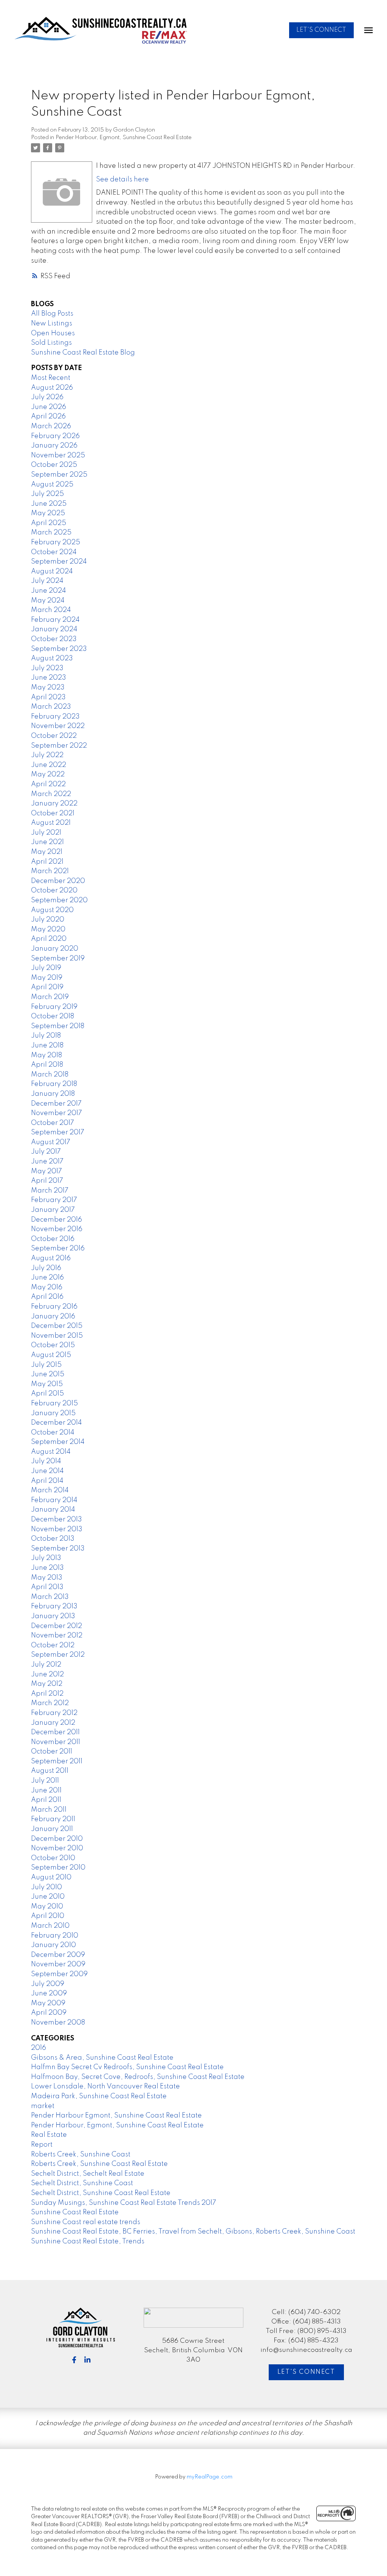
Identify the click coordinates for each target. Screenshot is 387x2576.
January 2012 (53, 1723)
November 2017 (57, 1113)
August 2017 (51, 1142)
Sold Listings (51, 343)
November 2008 (58, 2023)
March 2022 (51, 794)
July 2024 (47, 581)
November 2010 (57, 1848)
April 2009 (49, 2013)
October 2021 (53, 813)
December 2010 (57, 1839)
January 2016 (53, 1317)
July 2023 (47, 668)
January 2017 (53, 1210)
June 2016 (47, 1278)
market (43, 2106)
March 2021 (50, 871)
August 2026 (52, 388)
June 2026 (49, 407)
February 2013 (54, 1606)
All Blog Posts (52, 314)
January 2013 (53, 1616)
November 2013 (57, 1529)
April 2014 (47, 1481)
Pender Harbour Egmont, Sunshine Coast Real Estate (116, 2116)
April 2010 (48, 1916)
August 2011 (50, 1771)
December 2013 (57, 1520)
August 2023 (52, 658)
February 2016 (54, 1307)
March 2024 (51, 610)
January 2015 (53, 1413)
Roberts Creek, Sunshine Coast (81, 2155)
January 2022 (54, 804)
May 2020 (48, 929)
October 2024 (54, 552)
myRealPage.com (210, 2477)
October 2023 (54, 639)
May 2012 (47, 1684)
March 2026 (51, 426)
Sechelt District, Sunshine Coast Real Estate (101, 2193)
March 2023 (51, 707)
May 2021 (47, 852)
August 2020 (52, 910)
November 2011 (56, 1742)
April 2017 (47, 1181)
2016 (39, 2048)
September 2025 (59, 475)
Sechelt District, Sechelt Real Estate (88, 2174)
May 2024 (48, 601)
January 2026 (54, 446)
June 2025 (49, 504)
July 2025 (47, 494)
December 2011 (55, 1732)
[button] (321, 30)
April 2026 (48, 417)
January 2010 (53, 1945)
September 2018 (58, 1026)
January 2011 (52, 1829)
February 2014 (54, 1500)
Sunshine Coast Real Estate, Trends (88, 2241)
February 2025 (56, 542)
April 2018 (47, 1065)
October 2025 (54, 465)
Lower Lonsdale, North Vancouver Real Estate (105, 2087)
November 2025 (58, 455)
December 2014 (57, 1423)
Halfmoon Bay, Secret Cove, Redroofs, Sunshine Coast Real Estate (138, 2077)
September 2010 (58, 1868)
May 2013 (47, 1578)
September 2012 (58, 1655)
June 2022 (49, 765)
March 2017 (50, 1191)
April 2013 (47, 1587)
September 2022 (59, 746)
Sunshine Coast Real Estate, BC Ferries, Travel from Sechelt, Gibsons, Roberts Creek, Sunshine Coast (193, 2232)
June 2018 (47, 1046)
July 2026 (47, 397)
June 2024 (49, 591)
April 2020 (49, 939)
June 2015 (48, 1374)
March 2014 (50, 1490)
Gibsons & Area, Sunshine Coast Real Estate (102, 2058)
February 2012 (54, 1713)
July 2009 (48, 1984)
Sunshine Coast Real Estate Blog (83, 353)
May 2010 (47, 1907)
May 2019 (47, 978)
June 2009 (49, 1994)
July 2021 (46, 833)
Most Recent (51, 378)
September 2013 (58, 1549)
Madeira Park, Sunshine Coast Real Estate (99, 2096)
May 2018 (46, 1055)
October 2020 (54, 891)
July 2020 (48, 920)
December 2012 (57, 1626)
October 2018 (53, 1016)
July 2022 (47, 755)
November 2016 (57, 1229)
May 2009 (48, 2003)
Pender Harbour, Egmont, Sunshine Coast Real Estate (124, 138)
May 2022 (48, 775)
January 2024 (54, 629)
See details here (122, 180)
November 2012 (57, 1636)
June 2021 (47, 842)
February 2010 (55, 1936)
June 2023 (49, 678)
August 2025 (52, 485)
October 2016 (53, 1239)
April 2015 (47, 1394)
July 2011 (45, 1781)
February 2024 (55, 620)
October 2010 (53, 1858)
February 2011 (53, 1819)
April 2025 (49, 523)
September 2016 (58, 1249)
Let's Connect (306, 2372)
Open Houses (53, 333)
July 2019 (46, 968)
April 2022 (48, 784)
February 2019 (54, 1007)
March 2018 (50, 1075)
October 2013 (53, 1539)
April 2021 (47, 862)
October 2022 (54, 736)
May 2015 (47, 1384)
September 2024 (59, 562)
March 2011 (49, 1810)
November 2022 (58, 726)
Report (42, 2145)
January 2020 (55, 949)
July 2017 (46, 1152)
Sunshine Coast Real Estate (75, 2212)
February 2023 (55, 717)
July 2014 (46, 1461)
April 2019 (47, 987)
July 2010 (46, 1887)
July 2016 (46, 1268)
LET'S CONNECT (321, 30)
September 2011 (57, 1761)
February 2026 (55, 436)
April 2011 (46, 1800)
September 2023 (59, 649)
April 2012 (47, 1694)
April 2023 (48, 697)
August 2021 (51, 823)
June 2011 (46, 1791)
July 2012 (46, 1665)
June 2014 (47, 1471)
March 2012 (50, 1703)
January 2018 (53, 1094)
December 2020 (58, 881)
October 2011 (52, 1752)
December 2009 (58, 1955)
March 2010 (50, 1926)
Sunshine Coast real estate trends (86, 2222)
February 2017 (54, 1200)
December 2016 (57, 1220)
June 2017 (47, 1162)
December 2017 (56, 1104)
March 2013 (50, 1597)
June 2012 (47, 1674)
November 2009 (58, 1964)
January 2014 (53, 1510)
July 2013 (46, 1558)
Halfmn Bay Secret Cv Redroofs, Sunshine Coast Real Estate (127, 2067)
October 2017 (53, 1123)
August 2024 (52, 572)
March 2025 (51, 533)
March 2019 (50, 997)
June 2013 (47, 1568)
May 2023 (48, 688)
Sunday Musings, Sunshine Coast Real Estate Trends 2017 (124, 2203)
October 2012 (53, 1645)
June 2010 (48, 1897)
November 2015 (57, 1336)
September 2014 (58, 1442)
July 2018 (46, 1036)
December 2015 (57, 1326)
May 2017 (46, 1171)
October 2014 (53, 1433)
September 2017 (58, 1132)
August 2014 (51, 1452)
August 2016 (51, 1258)
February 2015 (54, 1403)
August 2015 (51, 1355)
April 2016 (47, 1297)
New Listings (52, 324)
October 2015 (53, 1345)
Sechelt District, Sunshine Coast (82, 2183)
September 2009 (59, 1974)
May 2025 (48, 513)
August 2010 (51, 1877)
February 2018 (54, 1084)
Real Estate (49, 2135)
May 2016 (47, 1287)
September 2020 (59, 900)
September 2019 (58, 959)
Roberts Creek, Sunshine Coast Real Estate (99, 2164)
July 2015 (46, 1365)
